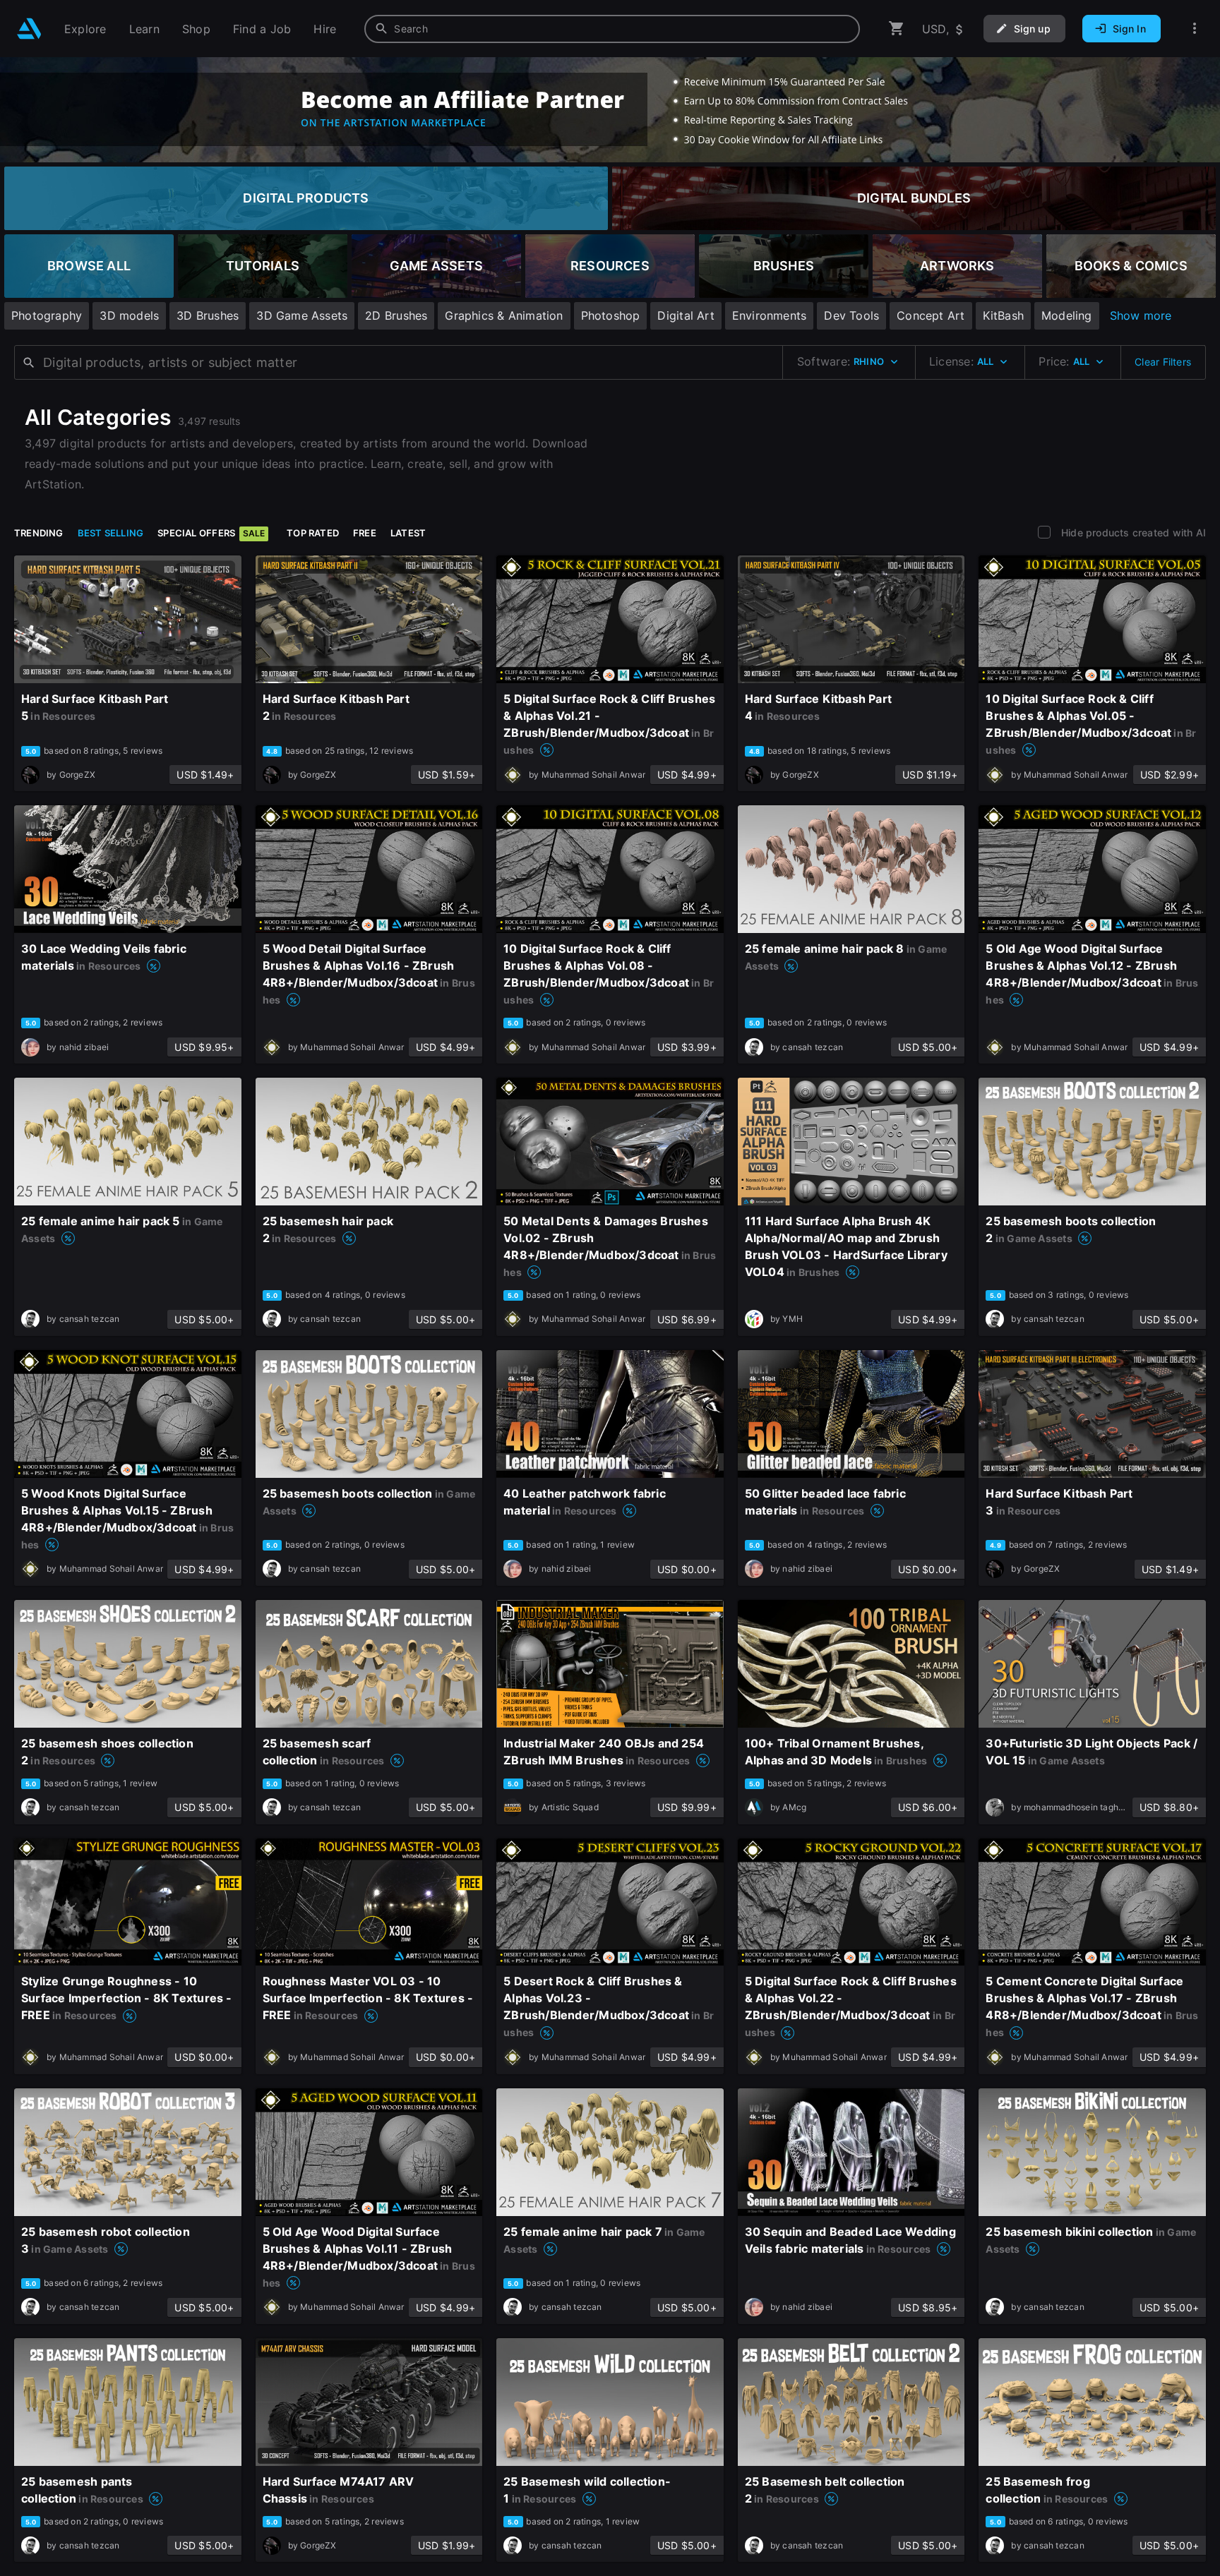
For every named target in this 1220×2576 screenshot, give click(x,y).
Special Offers (211, 533)
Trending (39, 533)
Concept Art (931, 315)
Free (365, 533)
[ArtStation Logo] (29, 29)
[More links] (1195, 29)
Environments (770, 315)
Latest (408, 533)
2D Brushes (396, 315)
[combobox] (612, 29)
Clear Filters (1163, 362)
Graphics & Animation (504, 315)
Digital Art (686, 315)
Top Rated (313, 533)
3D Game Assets (302, 315)
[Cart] (897, 29)
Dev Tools (851, 315)
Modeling (1067, 315)
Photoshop (611, 315)
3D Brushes (208, 315)
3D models (129, 315)
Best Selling (111, 533)
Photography (47, 315)
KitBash (1003, 315)
